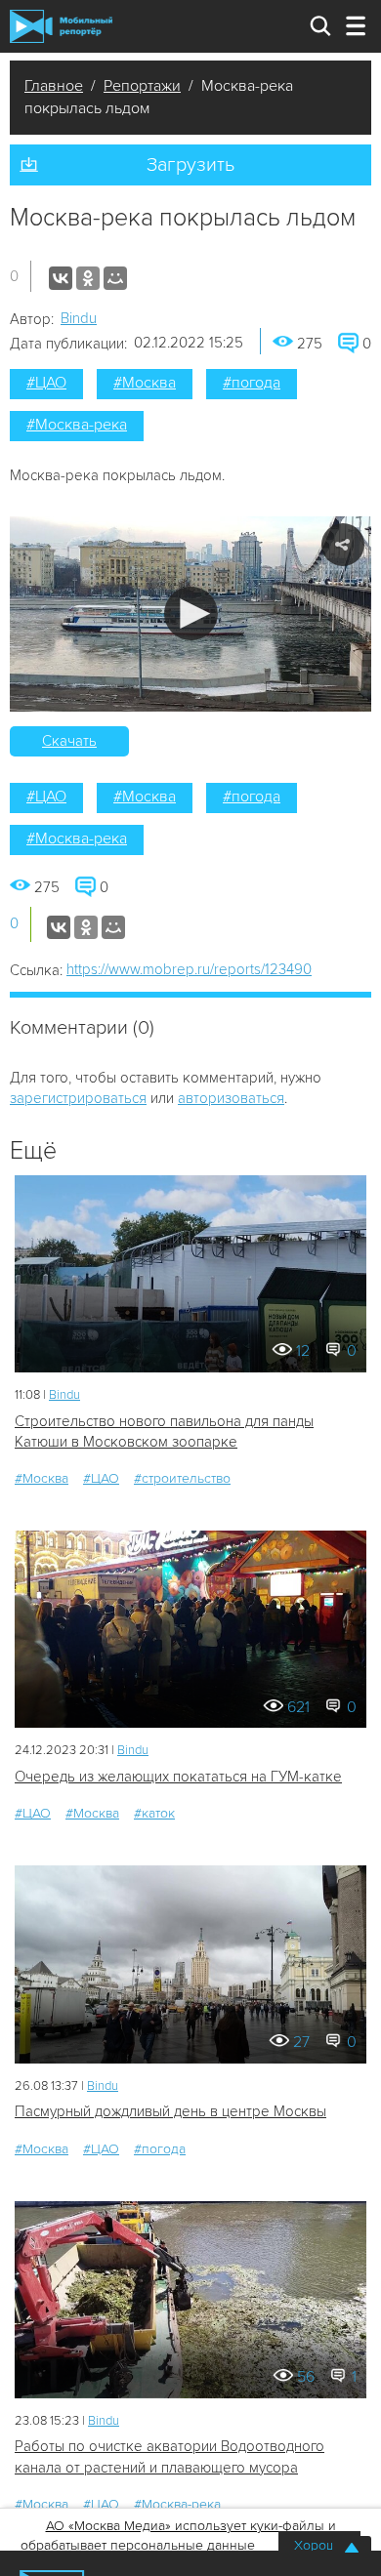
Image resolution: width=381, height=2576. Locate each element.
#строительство (182, 1478)
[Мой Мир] (115, 278)
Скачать (69, 741)
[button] (191, 613)
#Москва (145, 383)
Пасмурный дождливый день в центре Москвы (170, 2111)
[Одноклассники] (88, 278)
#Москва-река (77, 425)
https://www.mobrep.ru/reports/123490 (189, 969)
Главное (54, 86)
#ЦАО (46, 383)
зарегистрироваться (78, 1098)
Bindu (79, 318)
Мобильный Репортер (61, 26)
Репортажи (142, 86)
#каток (154, 1813)
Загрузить (190, 165)
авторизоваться (231, 1098)
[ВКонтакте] (61, 278)
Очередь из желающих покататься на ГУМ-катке (178, 1777)
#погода (252, 383)
